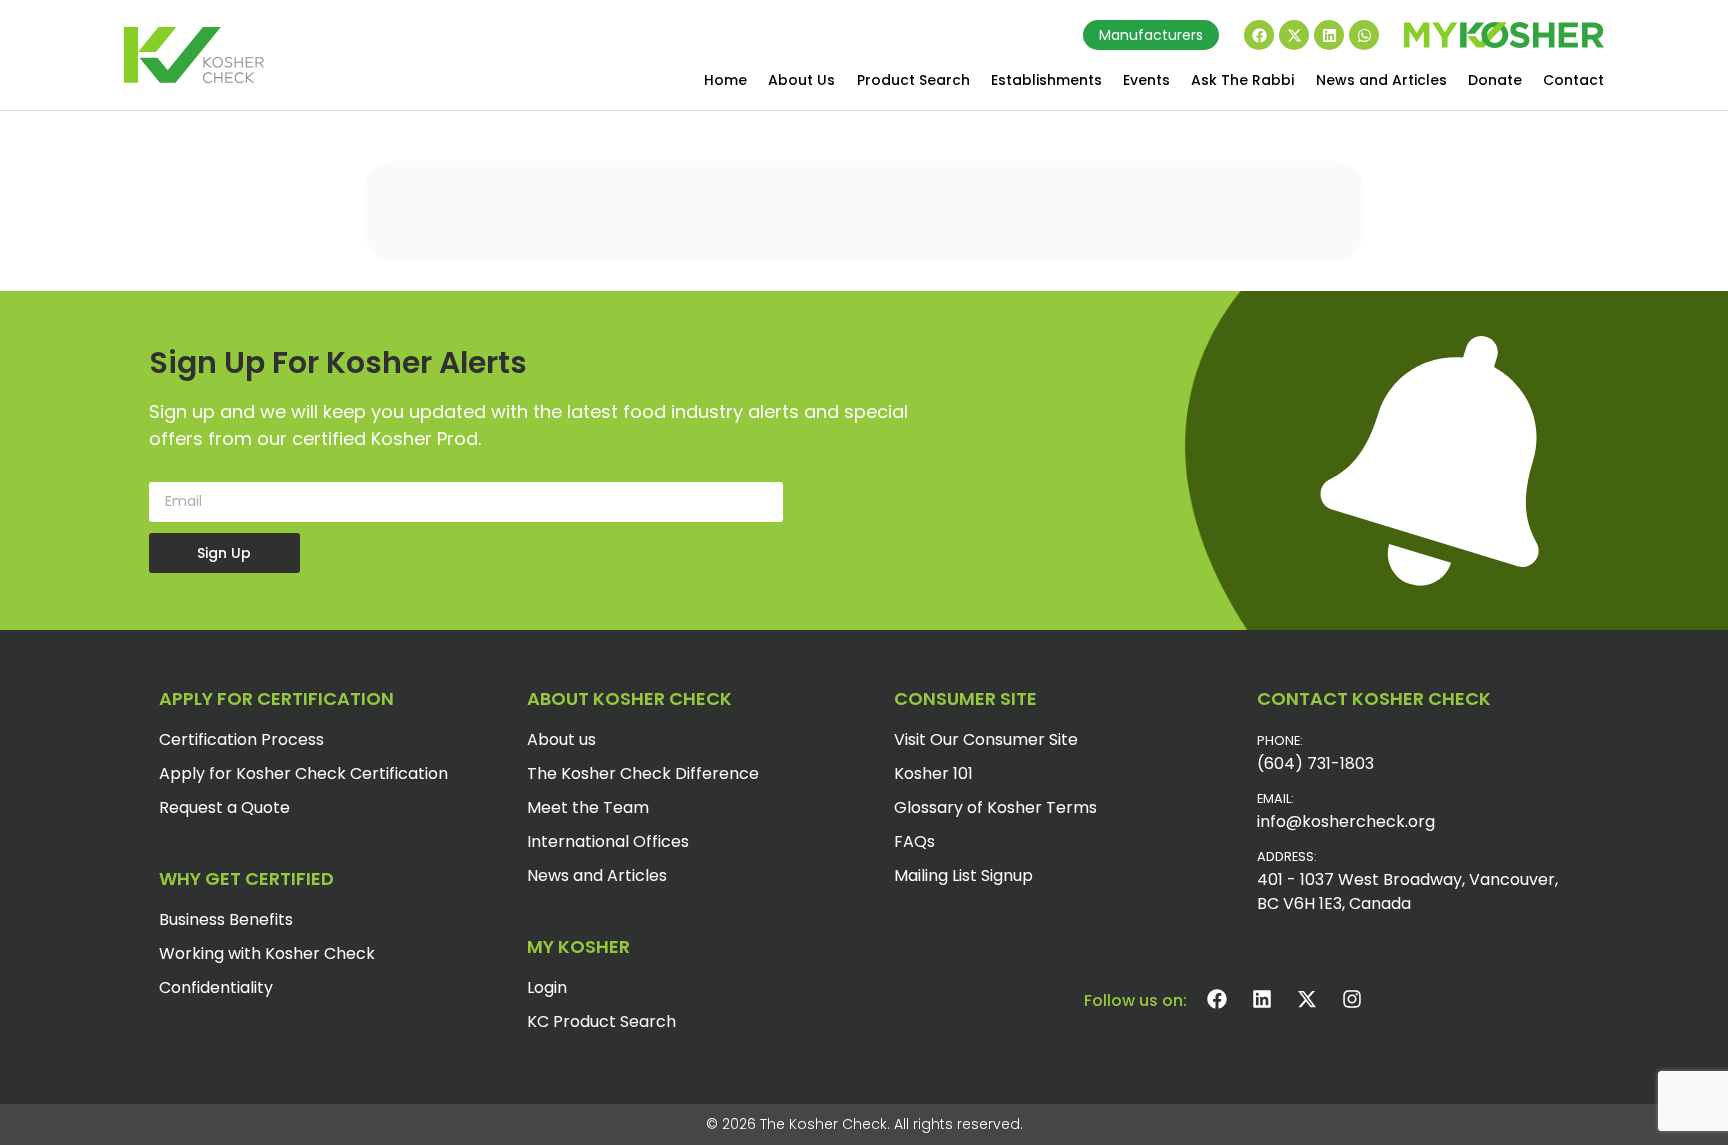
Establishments (1046, 80)
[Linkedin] (1329, 35)
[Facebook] (1259, 35)
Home (725, 80)
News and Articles (1381, 80)
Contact (1573, 80)
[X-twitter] (1294, 35)
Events (1146, 80)
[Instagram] (1352, 999)
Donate (1495, 80)
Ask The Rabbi (1242, 80)
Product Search (913, 80)
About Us (801, 80)
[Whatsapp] (1364, 35)
